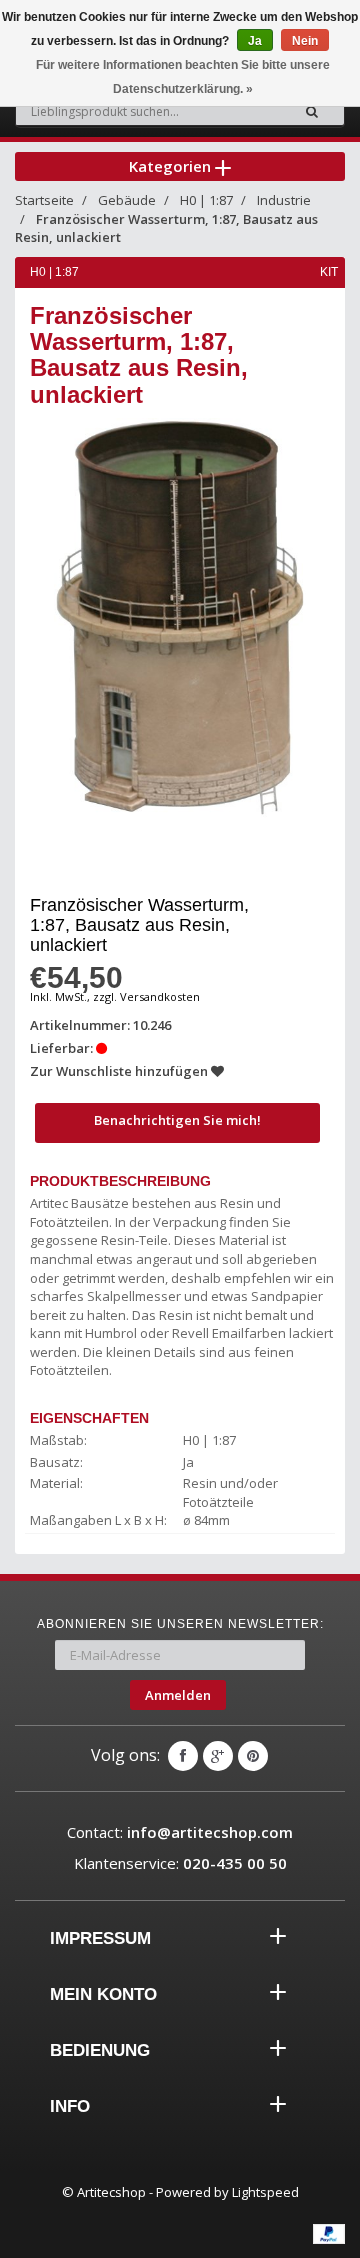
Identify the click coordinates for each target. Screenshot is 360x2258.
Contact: (180, 1832)
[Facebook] (183, 1756)
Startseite (44, 200)
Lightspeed (265, 2192)
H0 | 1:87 (206, 200)
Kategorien (172, 166)
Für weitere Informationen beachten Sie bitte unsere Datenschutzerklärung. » (183, 77)
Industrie (284, 200)
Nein (305, 41)
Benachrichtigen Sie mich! (177, 1120)
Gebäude (127, 200)
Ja (255, 41)
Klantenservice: (180, 1863)
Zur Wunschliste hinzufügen (120, 1071)
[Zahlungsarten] (329, 2234)
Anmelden (178, 1695)
